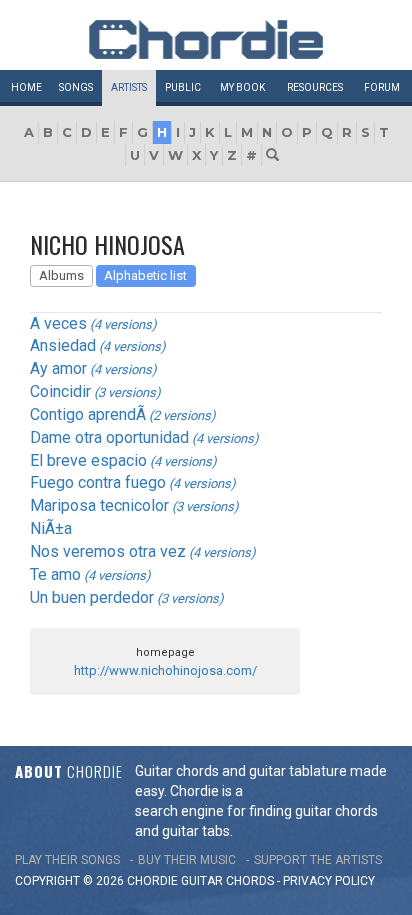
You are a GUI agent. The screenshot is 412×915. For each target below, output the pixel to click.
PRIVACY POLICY (329, 881)
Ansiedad (63, 345)
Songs (76, 87)
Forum (382, 87)
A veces (58, 323)
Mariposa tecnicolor (99, 505)
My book (242, 87)
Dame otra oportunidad (109, 437)
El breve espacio (88, 460)
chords (250, 881)
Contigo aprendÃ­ (88, 414)
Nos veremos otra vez (108, 551)
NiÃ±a (51, 528)
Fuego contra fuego (98, 482)
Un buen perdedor (92, 597)
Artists (129, 87)
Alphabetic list (145, 275)
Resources (315, 87)
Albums (61, 275)
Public (183, 87)
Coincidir (60, 391)
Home (26, 87)
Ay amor (58, 368)
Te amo (55, 574)
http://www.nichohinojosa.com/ (165, 670)
